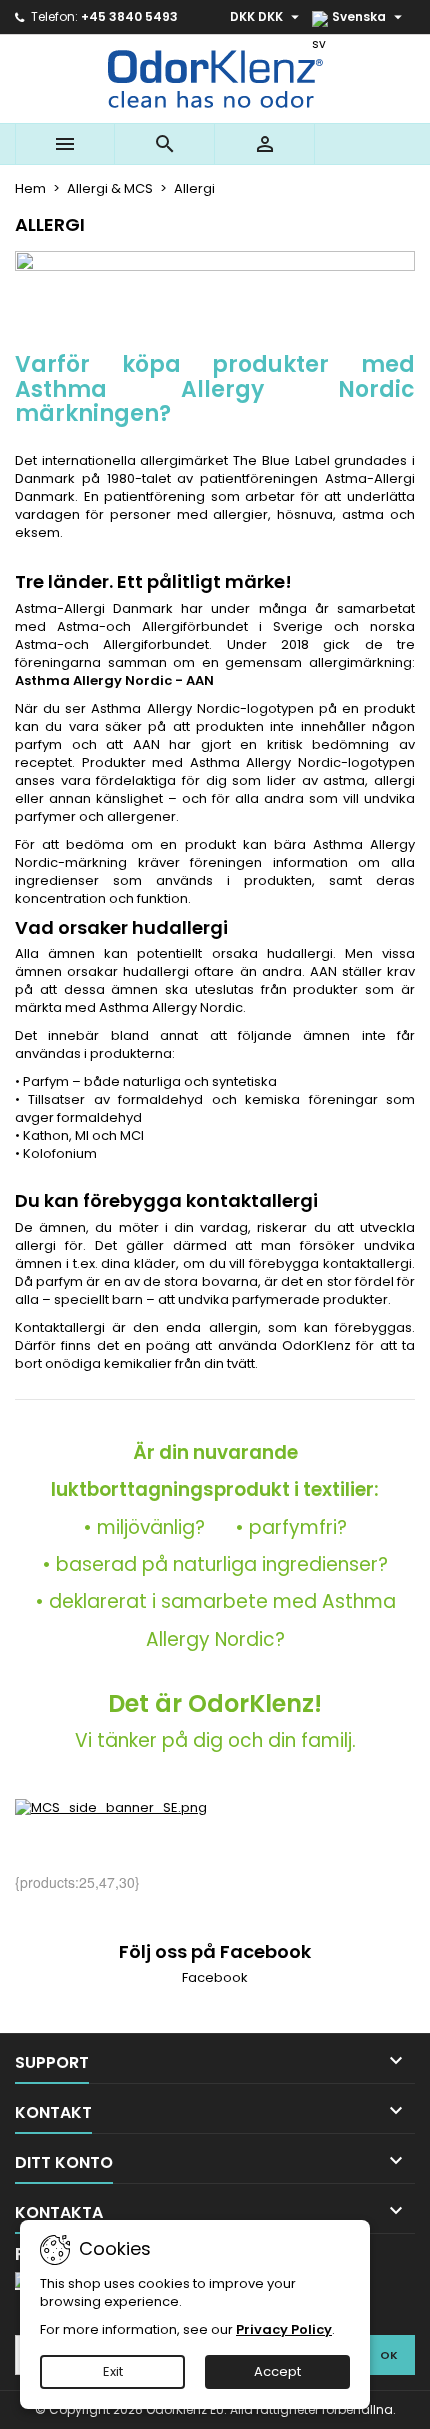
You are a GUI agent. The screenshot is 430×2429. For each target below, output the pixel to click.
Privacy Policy (284, 2329)
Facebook (215, 1977)
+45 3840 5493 (129, 16)
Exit (113, 2371)
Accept (277, 2371)
